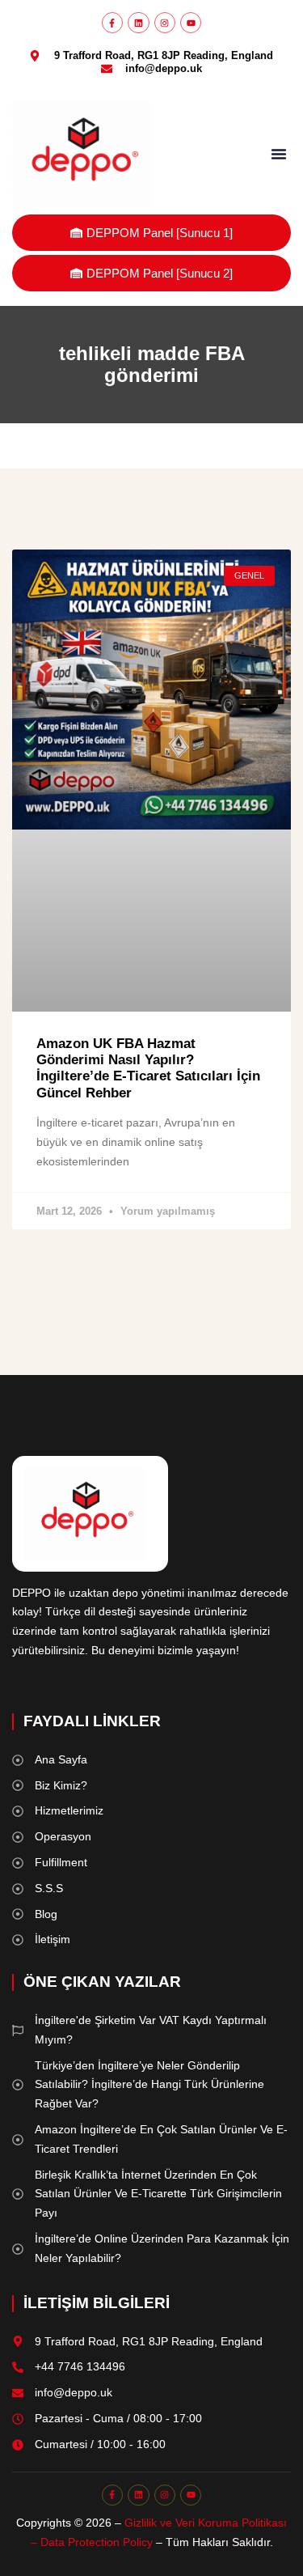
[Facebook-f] (112, 23)
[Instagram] (165, 23)
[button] (279, 154)
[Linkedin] (138, 23)
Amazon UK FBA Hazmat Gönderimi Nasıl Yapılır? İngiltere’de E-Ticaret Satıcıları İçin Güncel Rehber (148, 1068)
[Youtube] (191, 23)
